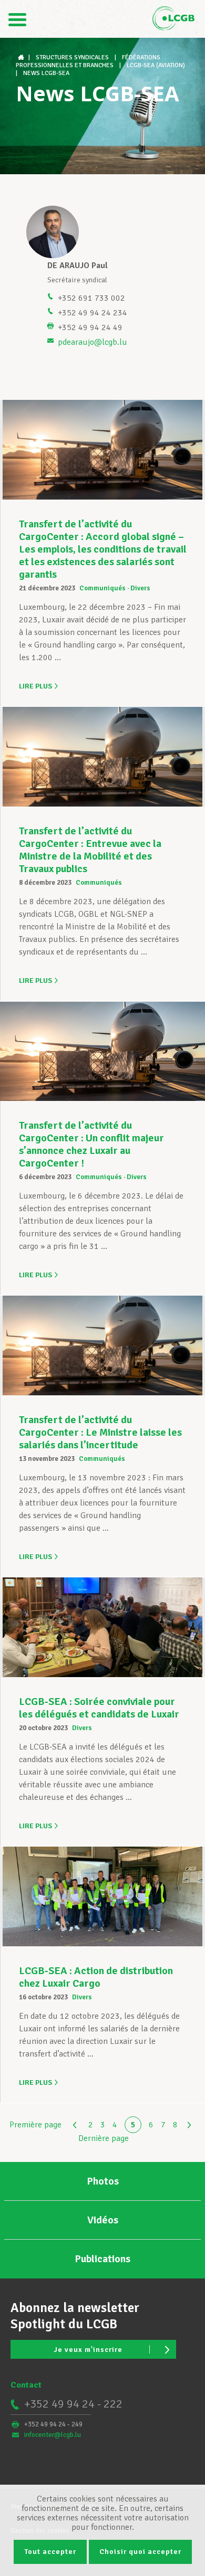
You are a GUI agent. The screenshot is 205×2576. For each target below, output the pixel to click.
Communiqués (102, 588)
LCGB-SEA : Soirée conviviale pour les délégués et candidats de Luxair (99, 1708)
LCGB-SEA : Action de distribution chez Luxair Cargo (96, 1977)
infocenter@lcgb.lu (53, 2435)
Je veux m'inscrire (88, 2350)
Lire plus (35, 686)
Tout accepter (50, 2552)
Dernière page (104, 2138)
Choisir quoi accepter (140, 2552)
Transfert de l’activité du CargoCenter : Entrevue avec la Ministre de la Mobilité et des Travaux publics (90, 850)
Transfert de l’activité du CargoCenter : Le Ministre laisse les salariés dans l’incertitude (100, 1432)
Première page (35, 2125)
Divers (140, 588)
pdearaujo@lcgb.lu (93, 342)
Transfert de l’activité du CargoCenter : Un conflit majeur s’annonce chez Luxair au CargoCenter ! (91, 1144)
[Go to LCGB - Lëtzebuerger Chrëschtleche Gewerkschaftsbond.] (22, 57)
